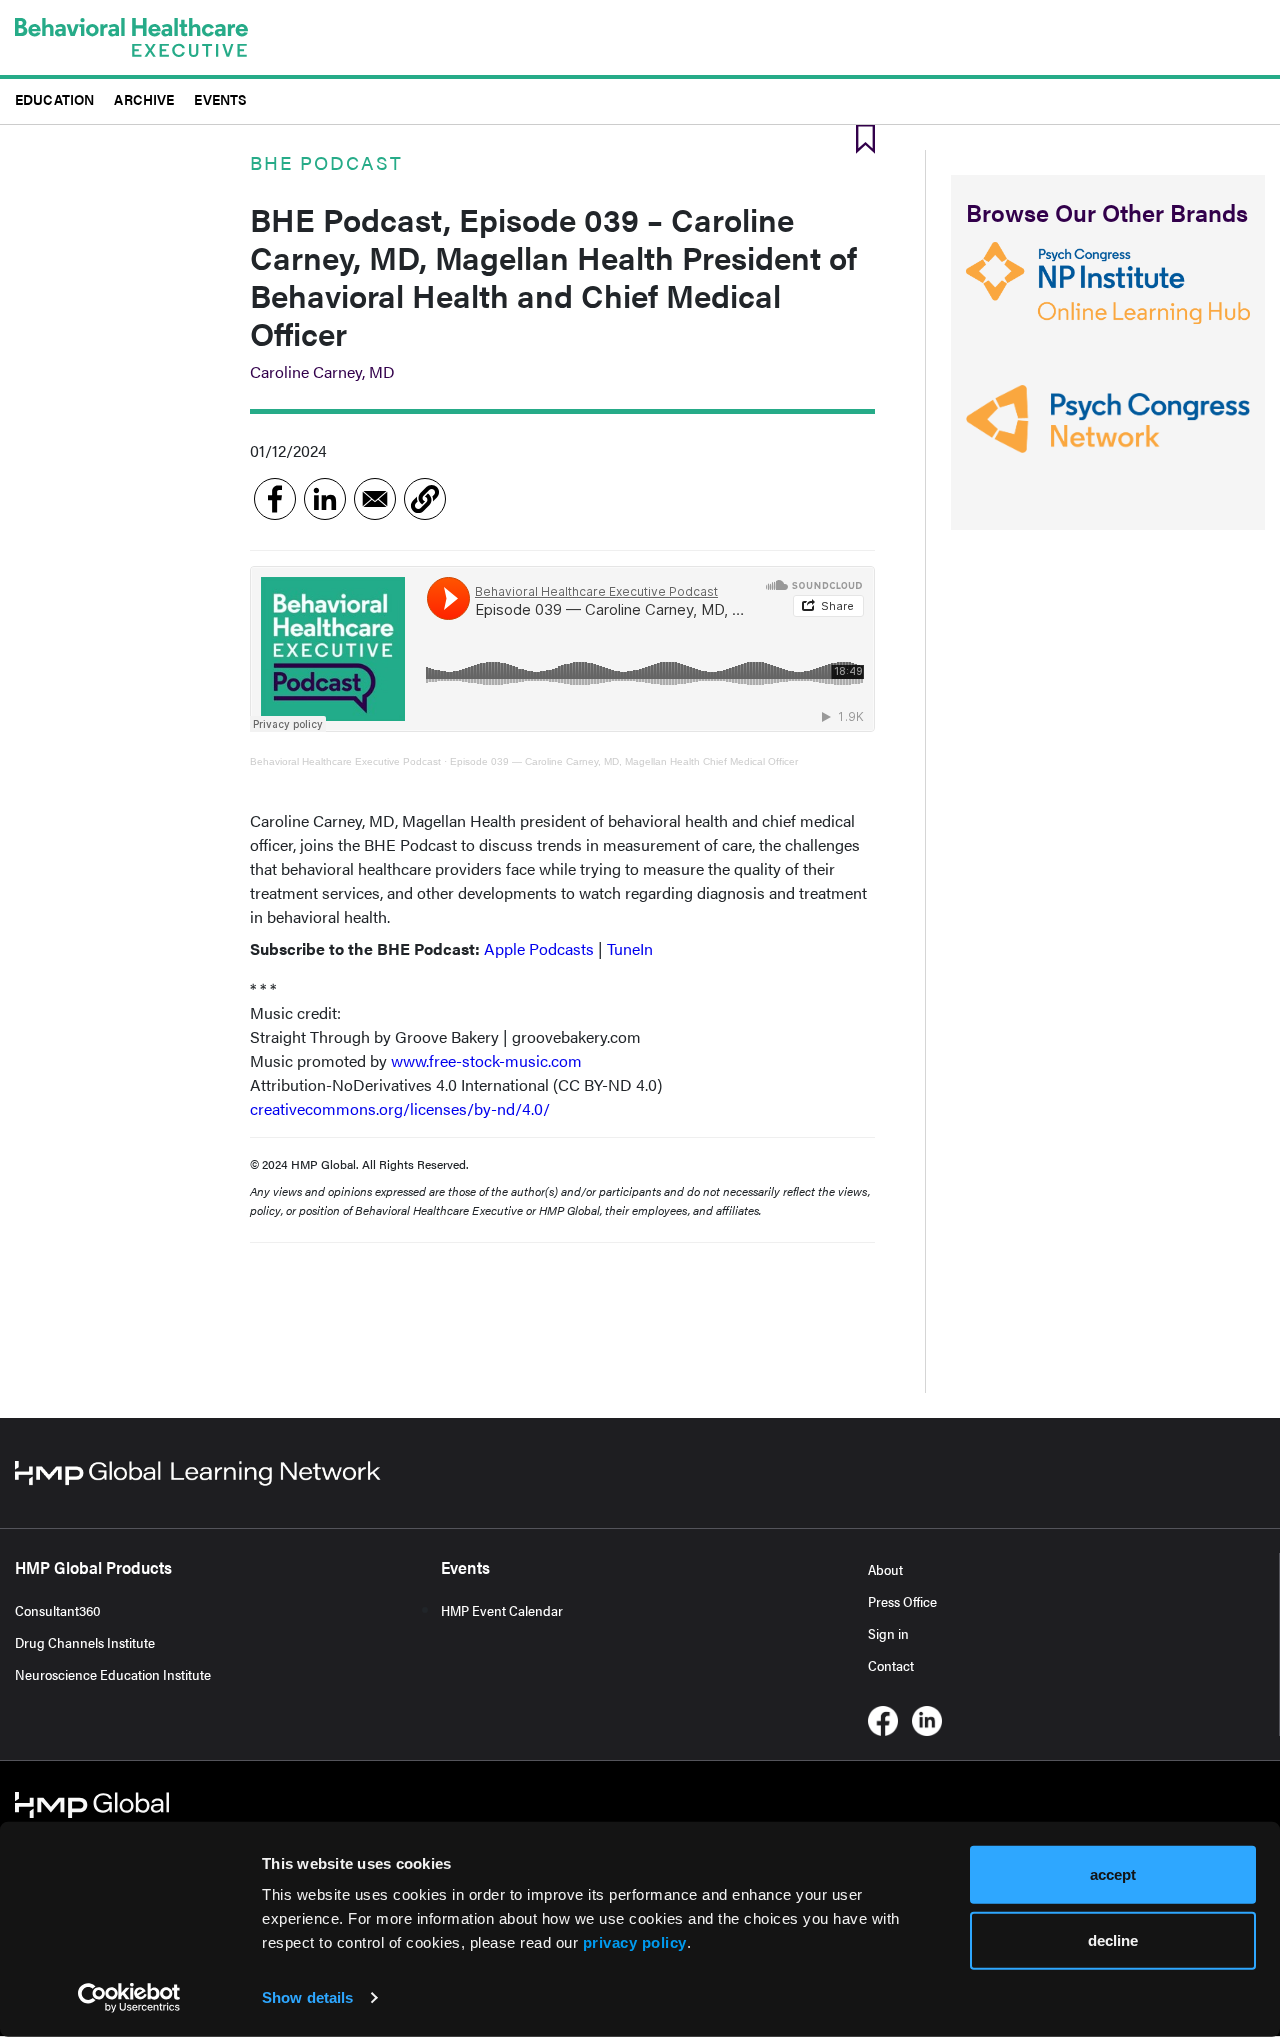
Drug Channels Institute (85, 1642)
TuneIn (630, 948)
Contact (891, 1665)
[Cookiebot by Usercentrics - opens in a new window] (129, 1998)
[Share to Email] (375, 499)
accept (1113, 1874)
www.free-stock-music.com (486, 1060)
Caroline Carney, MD (322, 371)
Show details (307, 1997)
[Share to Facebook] (275, 499)
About (885, 1569)
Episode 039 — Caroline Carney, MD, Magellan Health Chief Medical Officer (624, 761)
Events (220, 98)
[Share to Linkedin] (325, 499)
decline (1113, 1939)
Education (54, 98)
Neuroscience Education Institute (113, 1674)
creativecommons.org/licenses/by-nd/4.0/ (400, 1108)
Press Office (902, 1601)
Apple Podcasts (539, 948)
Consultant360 (58, 1610)
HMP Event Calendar (502, 1610)
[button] (425, 499)
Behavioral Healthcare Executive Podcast (345, 761)
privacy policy (635, 1942)
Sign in (888, 1633)
